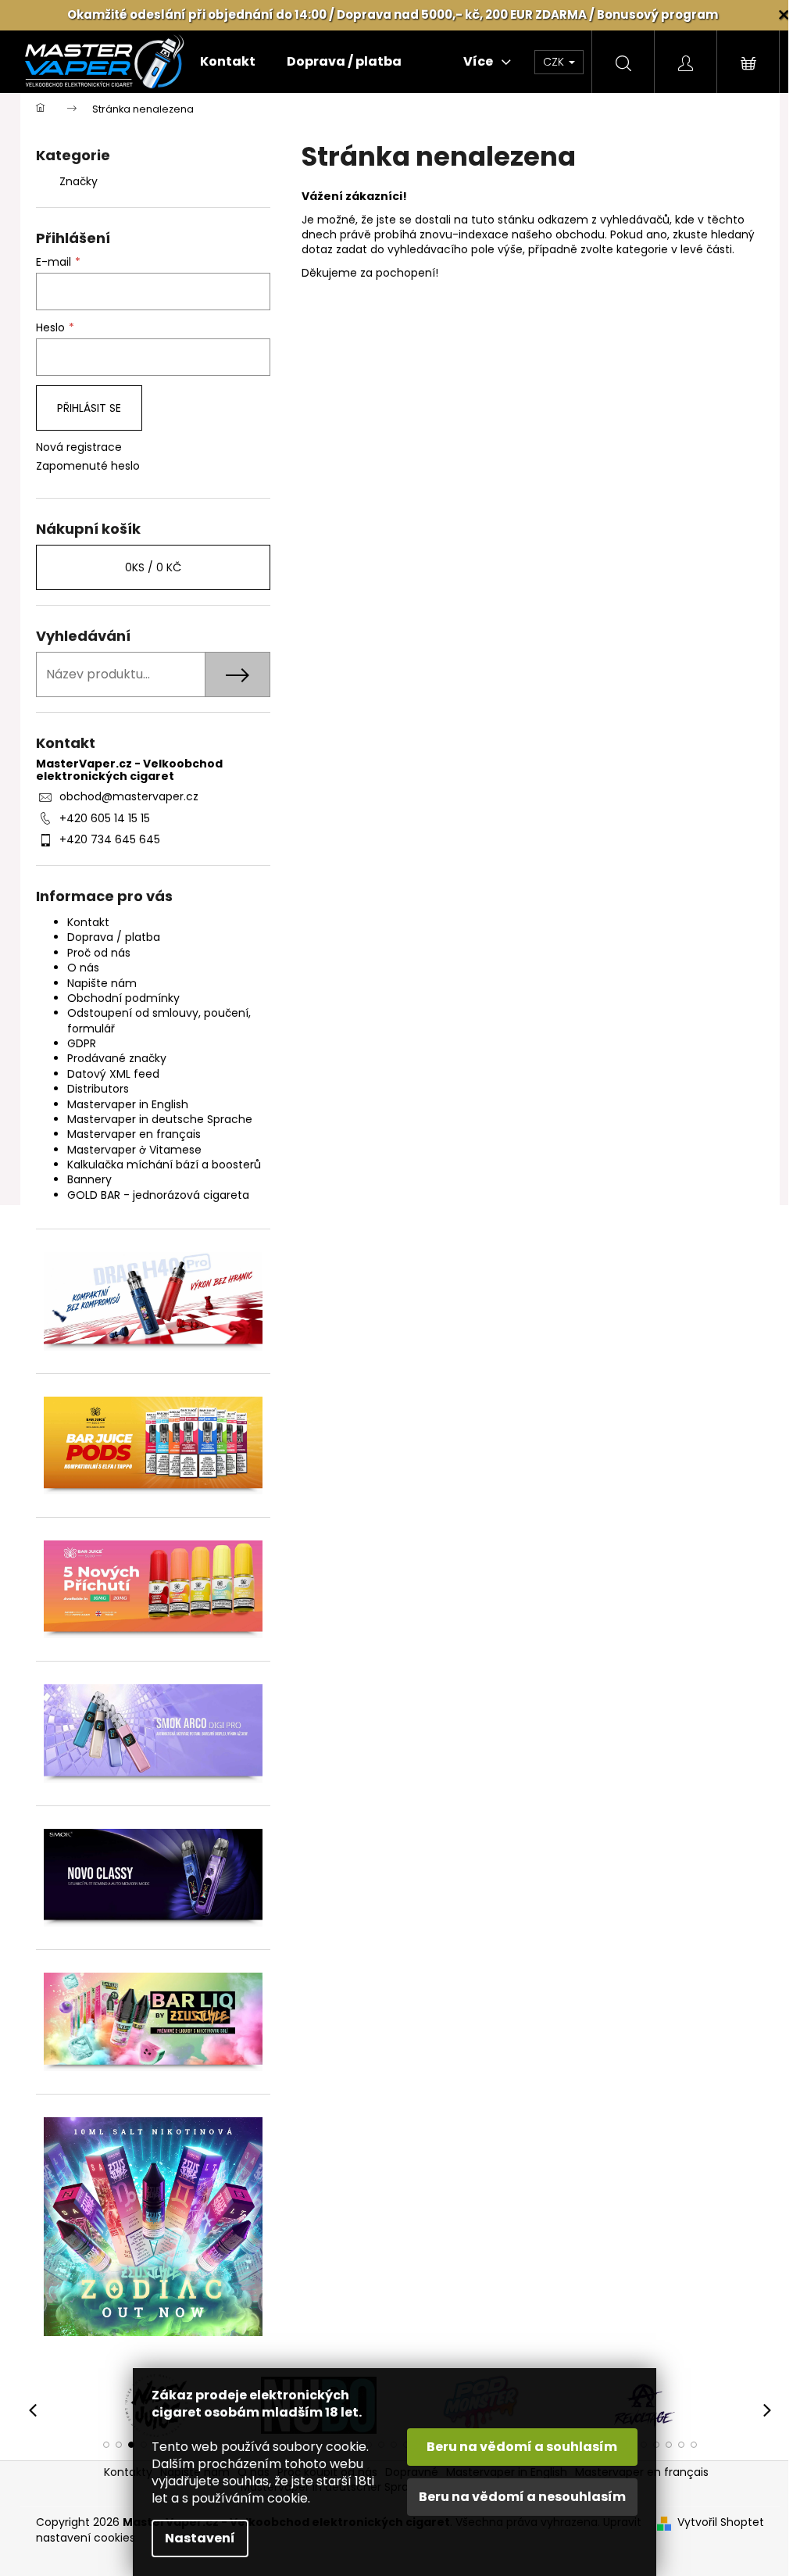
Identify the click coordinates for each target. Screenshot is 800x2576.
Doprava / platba (114, 937)
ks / (153, 567)
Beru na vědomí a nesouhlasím (522, 2497)
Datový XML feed (113, 1074)
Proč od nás (99, 953)
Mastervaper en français (134, 1134)
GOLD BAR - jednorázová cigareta (158, 1195)
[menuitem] (228, 62)
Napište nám (102, 983)
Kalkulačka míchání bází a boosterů (164, 1165)
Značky (79, 181)
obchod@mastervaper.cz (129, 796)
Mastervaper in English (128, 1104)
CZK (555, 62)
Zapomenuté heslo (88, 466)
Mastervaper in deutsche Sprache (160, 1119)
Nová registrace (79, 447)
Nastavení (200, 2538)
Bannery (89, 1179)
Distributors (98, 1089)
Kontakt (88, 922)
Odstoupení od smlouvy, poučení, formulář (159, 1020)
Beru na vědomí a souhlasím (522, 2447)
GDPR (82, 1043)
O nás (83, 968)
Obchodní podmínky (123, 998)
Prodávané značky (117, 1058)
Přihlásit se (89, 408)
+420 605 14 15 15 (105, 818)
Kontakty (128, 2472)
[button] (106, 2445)
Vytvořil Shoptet (721, 2522)
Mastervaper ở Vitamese (134, 1150)
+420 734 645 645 (110, 839)
